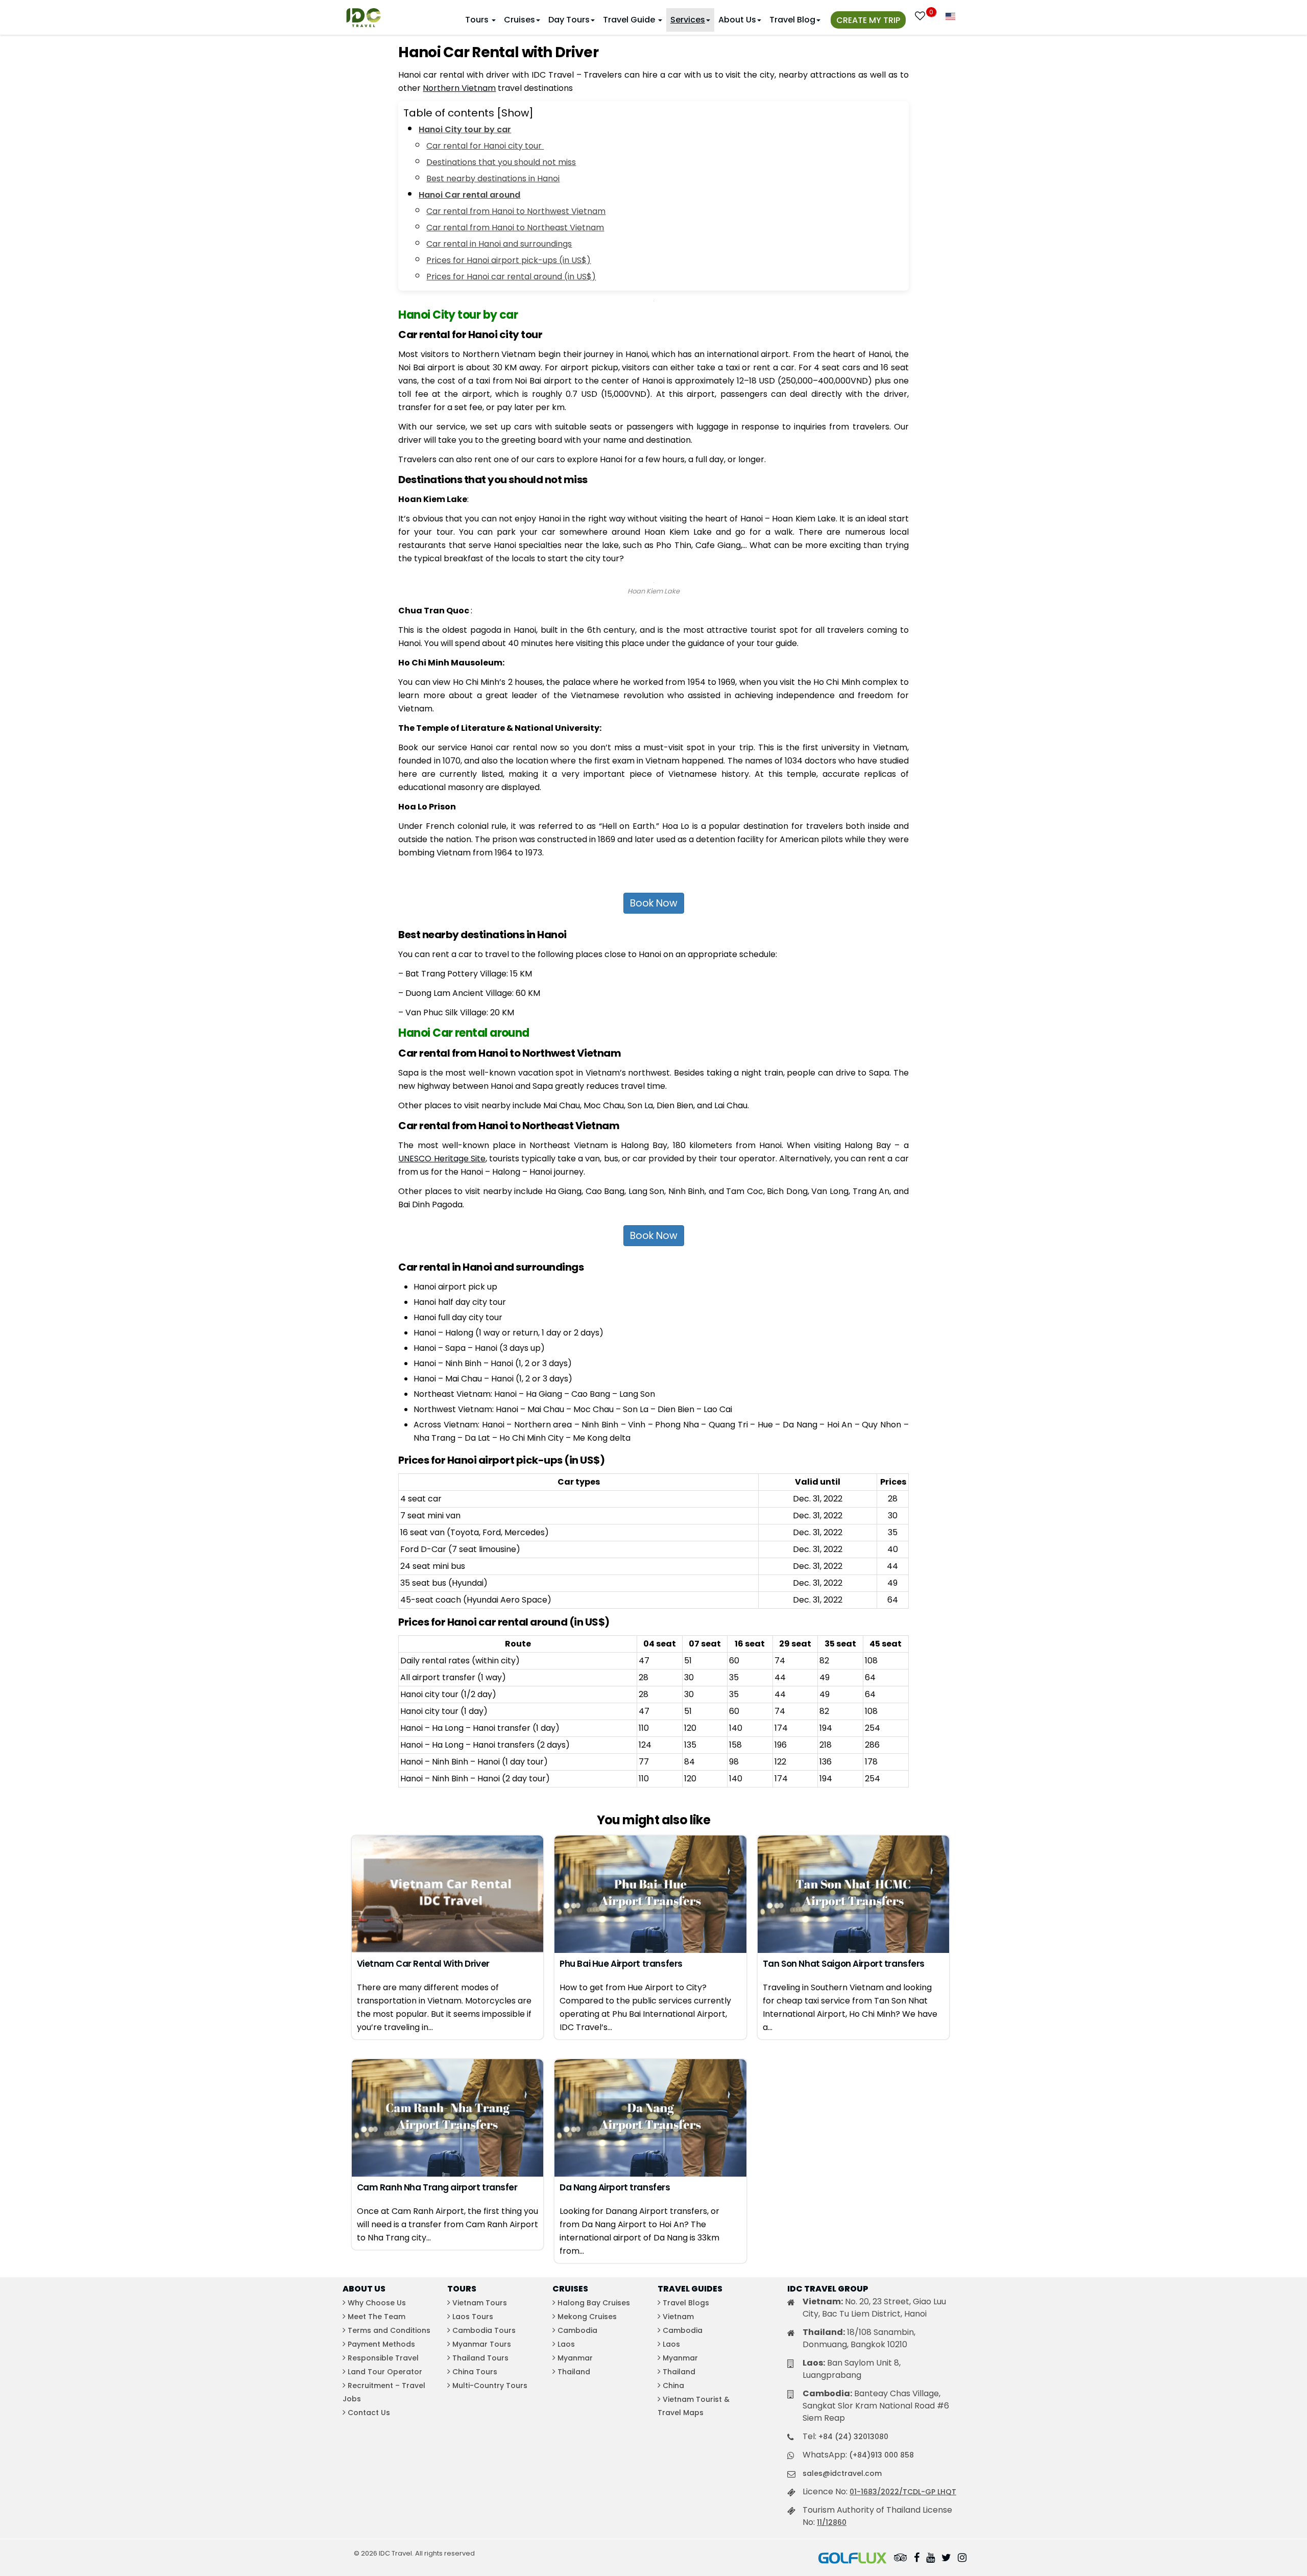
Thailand (574, 2372)
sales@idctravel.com (842, 2473)
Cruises (519, 20)
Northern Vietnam (459, 88)
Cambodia (577, 2330)
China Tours (475, 2372)
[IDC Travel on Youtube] (930, 2559)
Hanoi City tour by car (465, 129)
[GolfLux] (853, 2559)
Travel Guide (630, 20)
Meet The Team (377, 2317)
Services (688, 20)
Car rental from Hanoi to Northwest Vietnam (516, 211)
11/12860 (832, 2522)
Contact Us (369, 2413)
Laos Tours (473, 2317)
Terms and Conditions (389, 2330)
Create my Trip (868, 20)
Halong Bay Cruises (594, 2303)
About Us (737, 20)
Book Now (654, 903)
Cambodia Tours (484, 2330)
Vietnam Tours (480, 2303)
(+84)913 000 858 (881, 2455)
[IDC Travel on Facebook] (917, 2559)
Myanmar (575, 2358)
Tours (478, 20)
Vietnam (678, 2317)
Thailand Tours (480, 2358)
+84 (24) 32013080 (853, 2437)
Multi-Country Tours (490, 2386)
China (673, 2386)
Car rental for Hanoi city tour (485, 146)
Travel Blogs (686, 2303)
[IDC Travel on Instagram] (962, 2559)
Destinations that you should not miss (501, 162)
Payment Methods (381, 2344)
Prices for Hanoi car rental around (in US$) (511, 277)
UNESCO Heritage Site (442, 1159)
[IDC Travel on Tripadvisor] (901, 2559)
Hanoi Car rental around (469, 195)
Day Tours (569, 20)
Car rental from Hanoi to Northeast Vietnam (515, 228)
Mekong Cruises (587, 2317)
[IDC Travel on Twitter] (946, 2559)
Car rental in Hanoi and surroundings (499, 244)
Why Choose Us (377, 2303)
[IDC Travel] (364, 15)
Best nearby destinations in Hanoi (493, 178)
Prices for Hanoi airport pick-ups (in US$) (509, 260)
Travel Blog (792, 20)
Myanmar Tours (482, 2344)
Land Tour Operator (385, 2372)
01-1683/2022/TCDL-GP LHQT (903, 2492)
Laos (566, 2344)
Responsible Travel (383, 2358)
